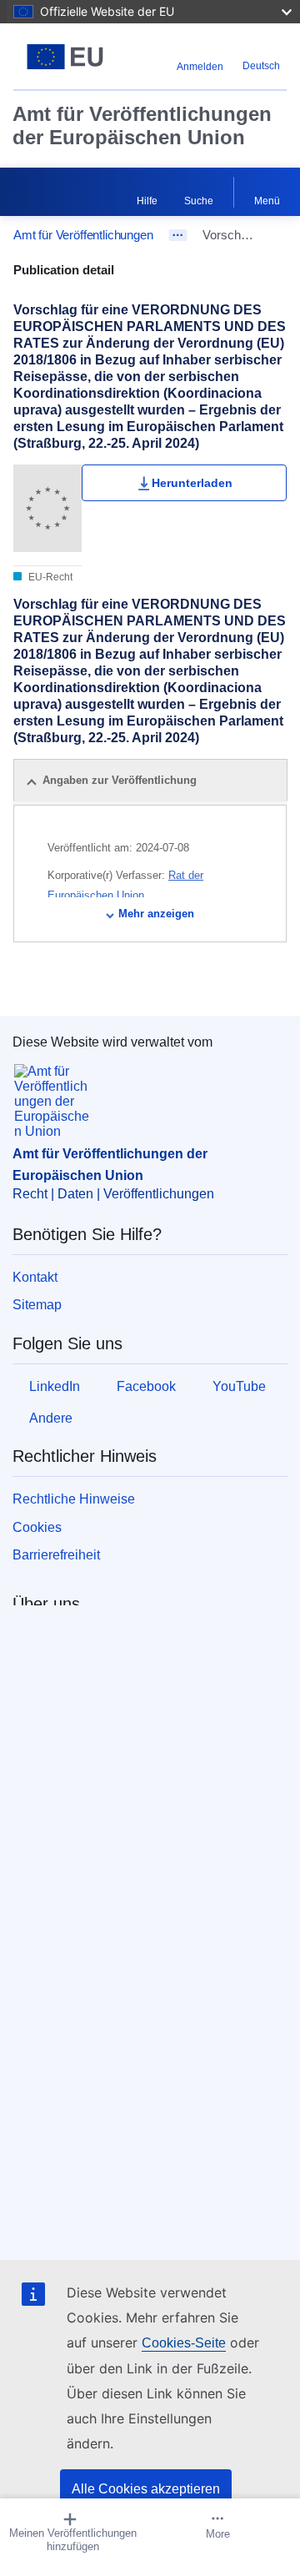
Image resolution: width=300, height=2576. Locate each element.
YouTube (239, 1386)
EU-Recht (49, 577)
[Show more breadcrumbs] (178, 235)
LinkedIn (55, 1386)
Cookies (37, 1527)
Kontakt (35, 1277)
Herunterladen (192, 483)
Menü (267, 201)
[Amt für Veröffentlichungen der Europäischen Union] (65, 57)
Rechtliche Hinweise (74, 1499)
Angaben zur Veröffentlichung (120, 780)
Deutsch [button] (261, 66)
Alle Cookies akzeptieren (146, 2489)
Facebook (146, 1386)
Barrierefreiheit (56, 1555)
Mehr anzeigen (156, 914)
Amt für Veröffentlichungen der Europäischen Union (142, 126)
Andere (51, 1418)
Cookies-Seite (184, 2343)
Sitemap (37, 1305)
